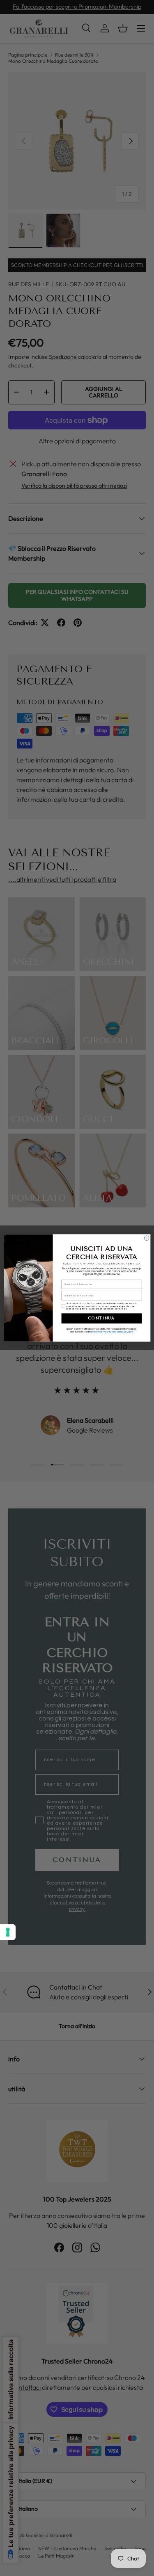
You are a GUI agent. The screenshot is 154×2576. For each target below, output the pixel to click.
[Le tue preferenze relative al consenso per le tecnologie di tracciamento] (8, 1932)
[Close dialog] (146, 1238)
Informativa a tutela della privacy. (113, 1332)
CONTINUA (101, 1318)
